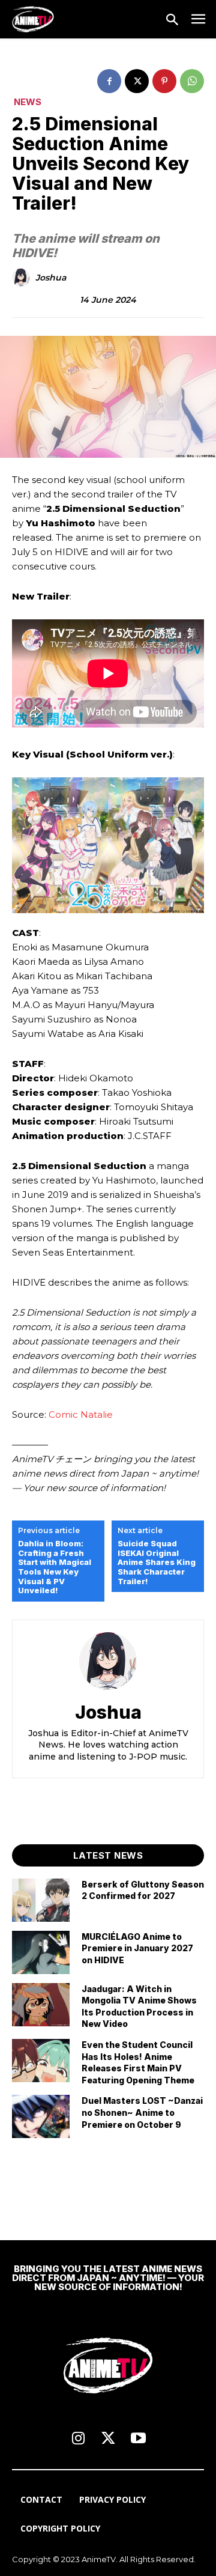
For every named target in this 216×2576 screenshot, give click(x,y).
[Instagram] (78, 2439)
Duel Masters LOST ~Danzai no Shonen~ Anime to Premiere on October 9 (142, 2112)
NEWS (28, 102)
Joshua (51, 278)
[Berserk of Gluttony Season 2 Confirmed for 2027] (41, 1900)
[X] (137, 81)
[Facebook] (109, 81)
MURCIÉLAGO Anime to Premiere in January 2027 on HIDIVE (137, 1948)
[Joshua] (23, 278)
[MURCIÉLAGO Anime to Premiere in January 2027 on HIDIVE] (41, 1952)
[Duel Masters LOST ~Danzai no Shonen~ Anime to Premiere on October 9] (41, 2116)
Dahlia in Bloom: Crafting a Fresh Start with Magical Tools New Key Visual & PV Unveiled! (55, 1567)
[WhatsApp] (192, 81)
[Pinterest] (164, 81)
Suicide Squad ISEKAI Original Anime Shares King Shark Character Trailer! (157, 1562)
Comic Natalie (81, 1414)
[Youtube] (138, 2439)
